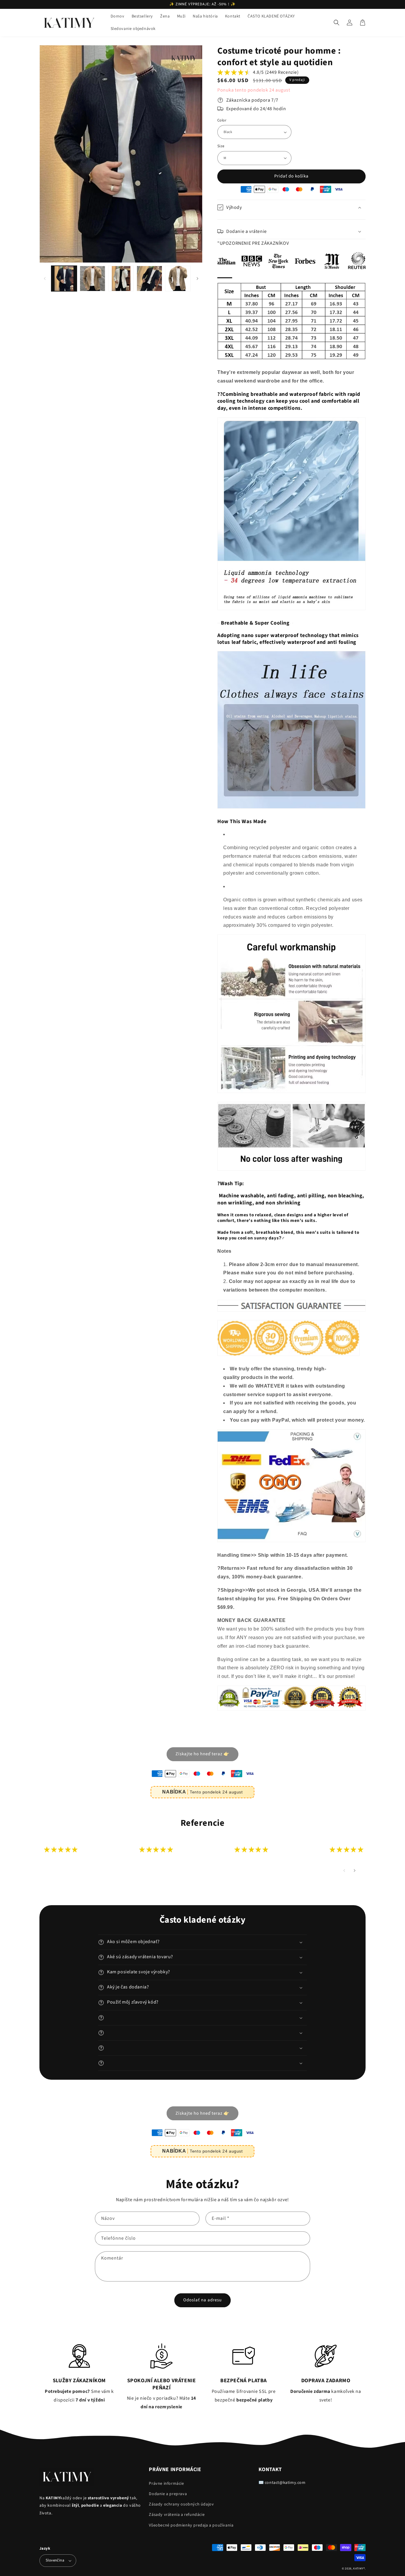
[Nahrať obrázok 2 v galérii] (93, 279)
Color (222, 120)
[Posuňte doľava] (45, 279)
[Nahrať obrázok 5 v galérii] (178, 279)
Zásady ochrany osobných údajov (181, 2504)
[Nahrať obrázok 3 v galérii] (121, 279)
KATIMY (358, 2569)
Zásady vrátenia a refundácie (177, 2515)
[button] (337, 23)
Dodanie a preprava (168, 2494)
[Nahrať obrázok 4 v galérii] (149, 279)
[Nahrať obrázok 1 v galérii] (64, 279)
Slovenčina (55, 2560)
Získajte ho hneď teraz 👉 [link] (203, 1754)
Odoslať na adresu (203, 2300)
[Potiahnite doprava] (197, 279)
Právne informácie (166, 2484)
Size (221, 146)
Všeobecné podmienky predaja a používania (191, 2525)
